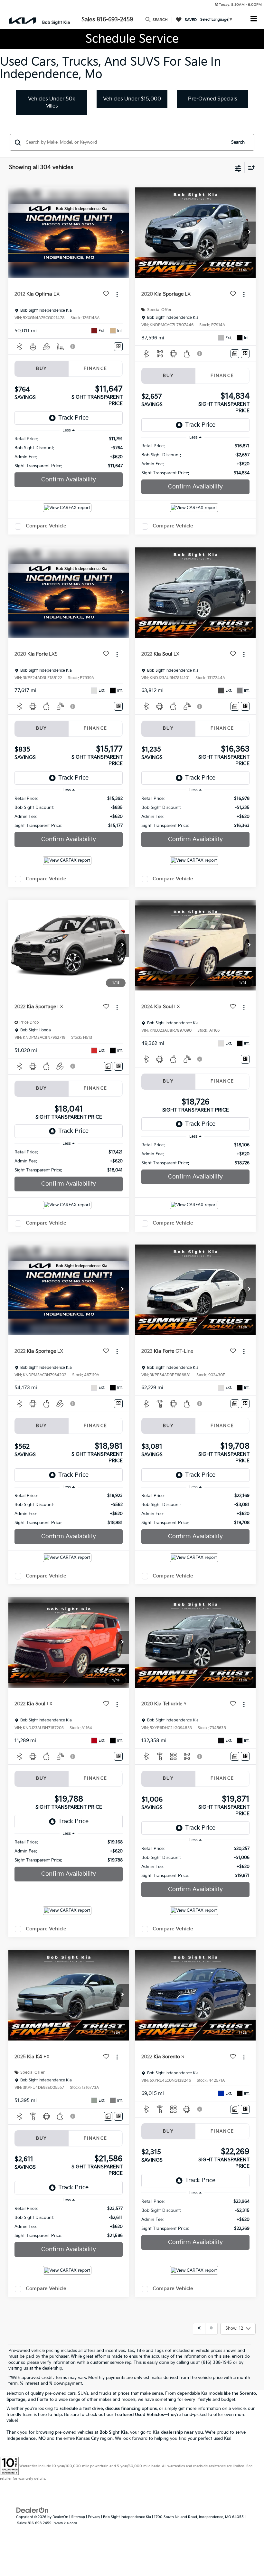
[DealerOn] (33, 2510)
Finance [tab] (96, 369)
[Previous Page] (199, 2329)
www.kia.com (66, 2523)
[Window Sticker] (118, 347)
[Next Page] (211, 2329)
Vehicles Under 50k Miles (52, 102)
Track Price (73, 418)
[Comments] (235, 354)
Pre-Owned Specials (213, 99)
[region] (69, 452)
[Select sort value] (250, 168)
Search (238, 142)
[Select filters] (238, 168)
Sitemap (78, 2517)
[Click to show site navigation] (254, 19)
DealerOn (60, 2517)
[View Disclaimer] (73, 346)
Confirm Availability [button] (69, 480)
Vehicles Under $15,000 (132, 99)
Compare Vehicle (46, 526)
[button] (122, 233)
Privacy (94, 2517)
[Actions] (117, 294)
